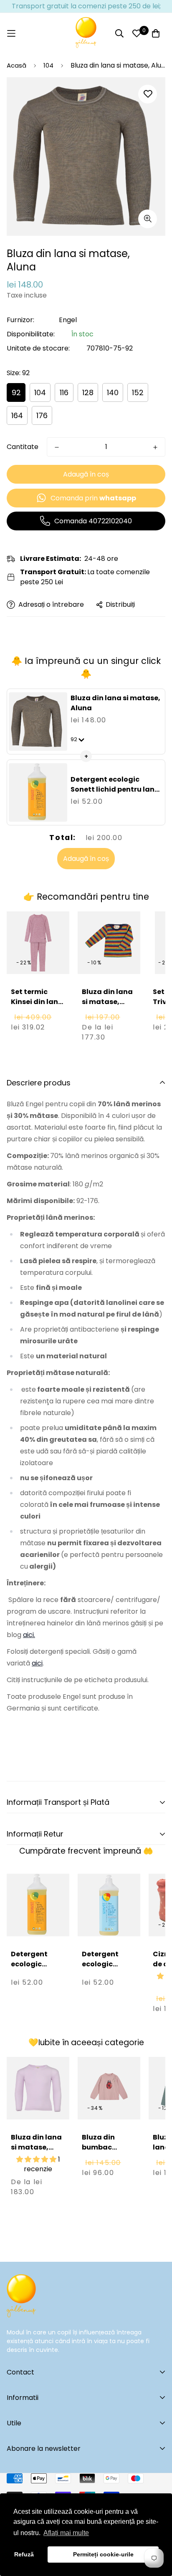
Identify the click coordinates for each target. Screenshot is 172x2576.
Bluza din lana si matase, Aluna (115, 703)
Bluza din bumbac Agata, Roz (102, 2147)
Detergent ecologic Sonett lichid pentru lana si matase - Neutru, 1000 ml (106, 1984)
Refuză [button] (24, 2554)
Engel (68, 320)
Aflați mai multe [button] (66, 2533)
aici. (29, 1635)
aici (37, 1663)
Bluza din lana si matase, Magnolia (36, 2147)
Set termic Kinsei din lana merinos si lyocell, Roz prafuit (37, 1012)
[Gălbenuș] (86, 33)
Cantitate (23, 447)
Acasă (16, 65)
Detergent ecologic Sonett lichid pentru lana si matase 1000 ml (115, 789)
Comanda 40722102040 (93, 521)
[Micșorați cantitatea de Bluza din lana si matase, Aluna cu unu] (57, 447)
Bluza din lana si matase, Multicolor (107, 1002)
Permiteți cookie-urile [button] (103, 2554)
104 (48, 65)
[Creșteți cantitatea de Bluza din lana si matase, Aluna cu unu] (155, 447)
